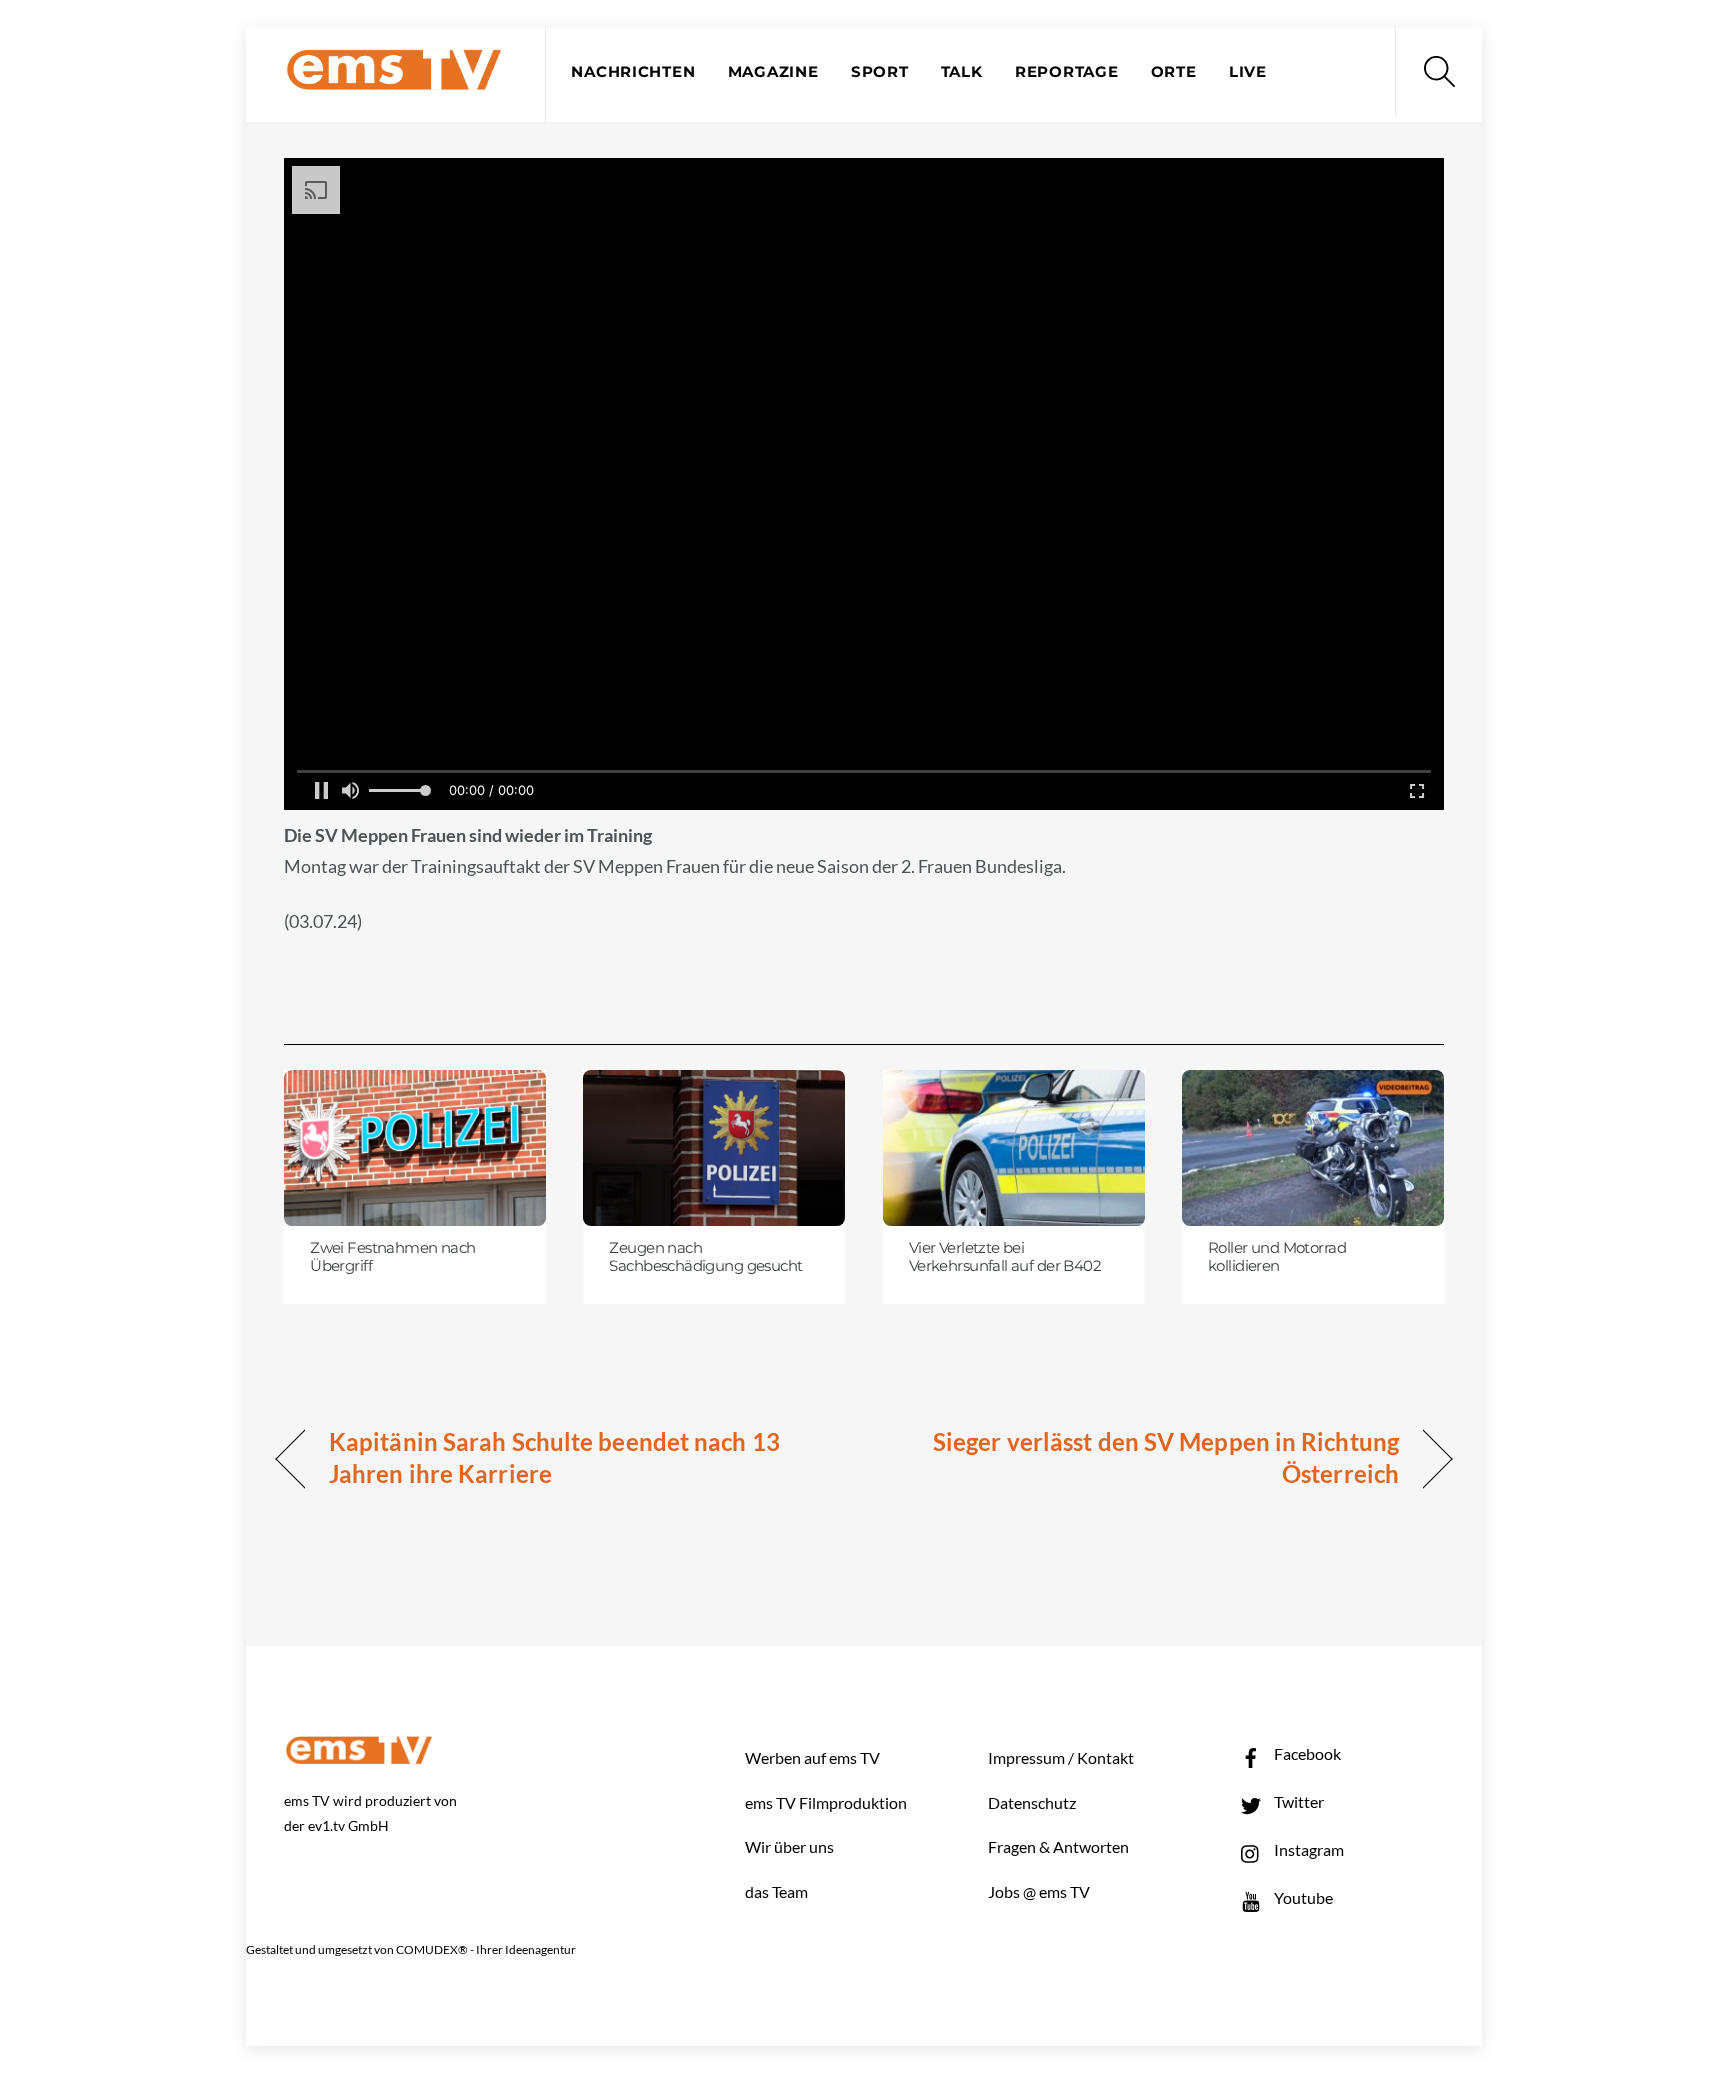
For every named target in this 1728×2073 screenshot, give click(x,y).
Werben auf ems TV (812, 1757)
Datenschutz (1032, 1802)
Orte (1174, 72)
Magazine (773, 72)
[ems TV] (394, 78)
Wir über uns (789, 1846)
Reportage (1067, 72)
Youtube (1302, 1897)
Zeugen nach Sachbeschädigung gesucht (705, 1257)
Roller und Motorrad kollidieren (1277, 1257)
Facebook (1306, 1753)
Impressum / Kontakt (1061, 1757)
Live (1248, 72)
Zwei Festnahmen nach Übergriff (392, 1257)
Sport (880, 72)
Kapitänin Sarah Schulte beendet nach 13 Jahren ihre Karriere (554, 1457)
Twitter (1297, 1801)
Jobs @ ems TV (1039, 1891)
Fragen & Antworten (1058, 1846)
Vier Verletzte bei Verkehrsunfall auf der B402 (1005, 1257)
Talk (962, 72)
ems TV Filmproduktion (826, 1802)
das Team (776, 1891)
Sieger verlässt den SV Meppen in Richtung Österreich (1149, 1457)
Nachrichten (633, 72)
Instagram (1307, 1849)
